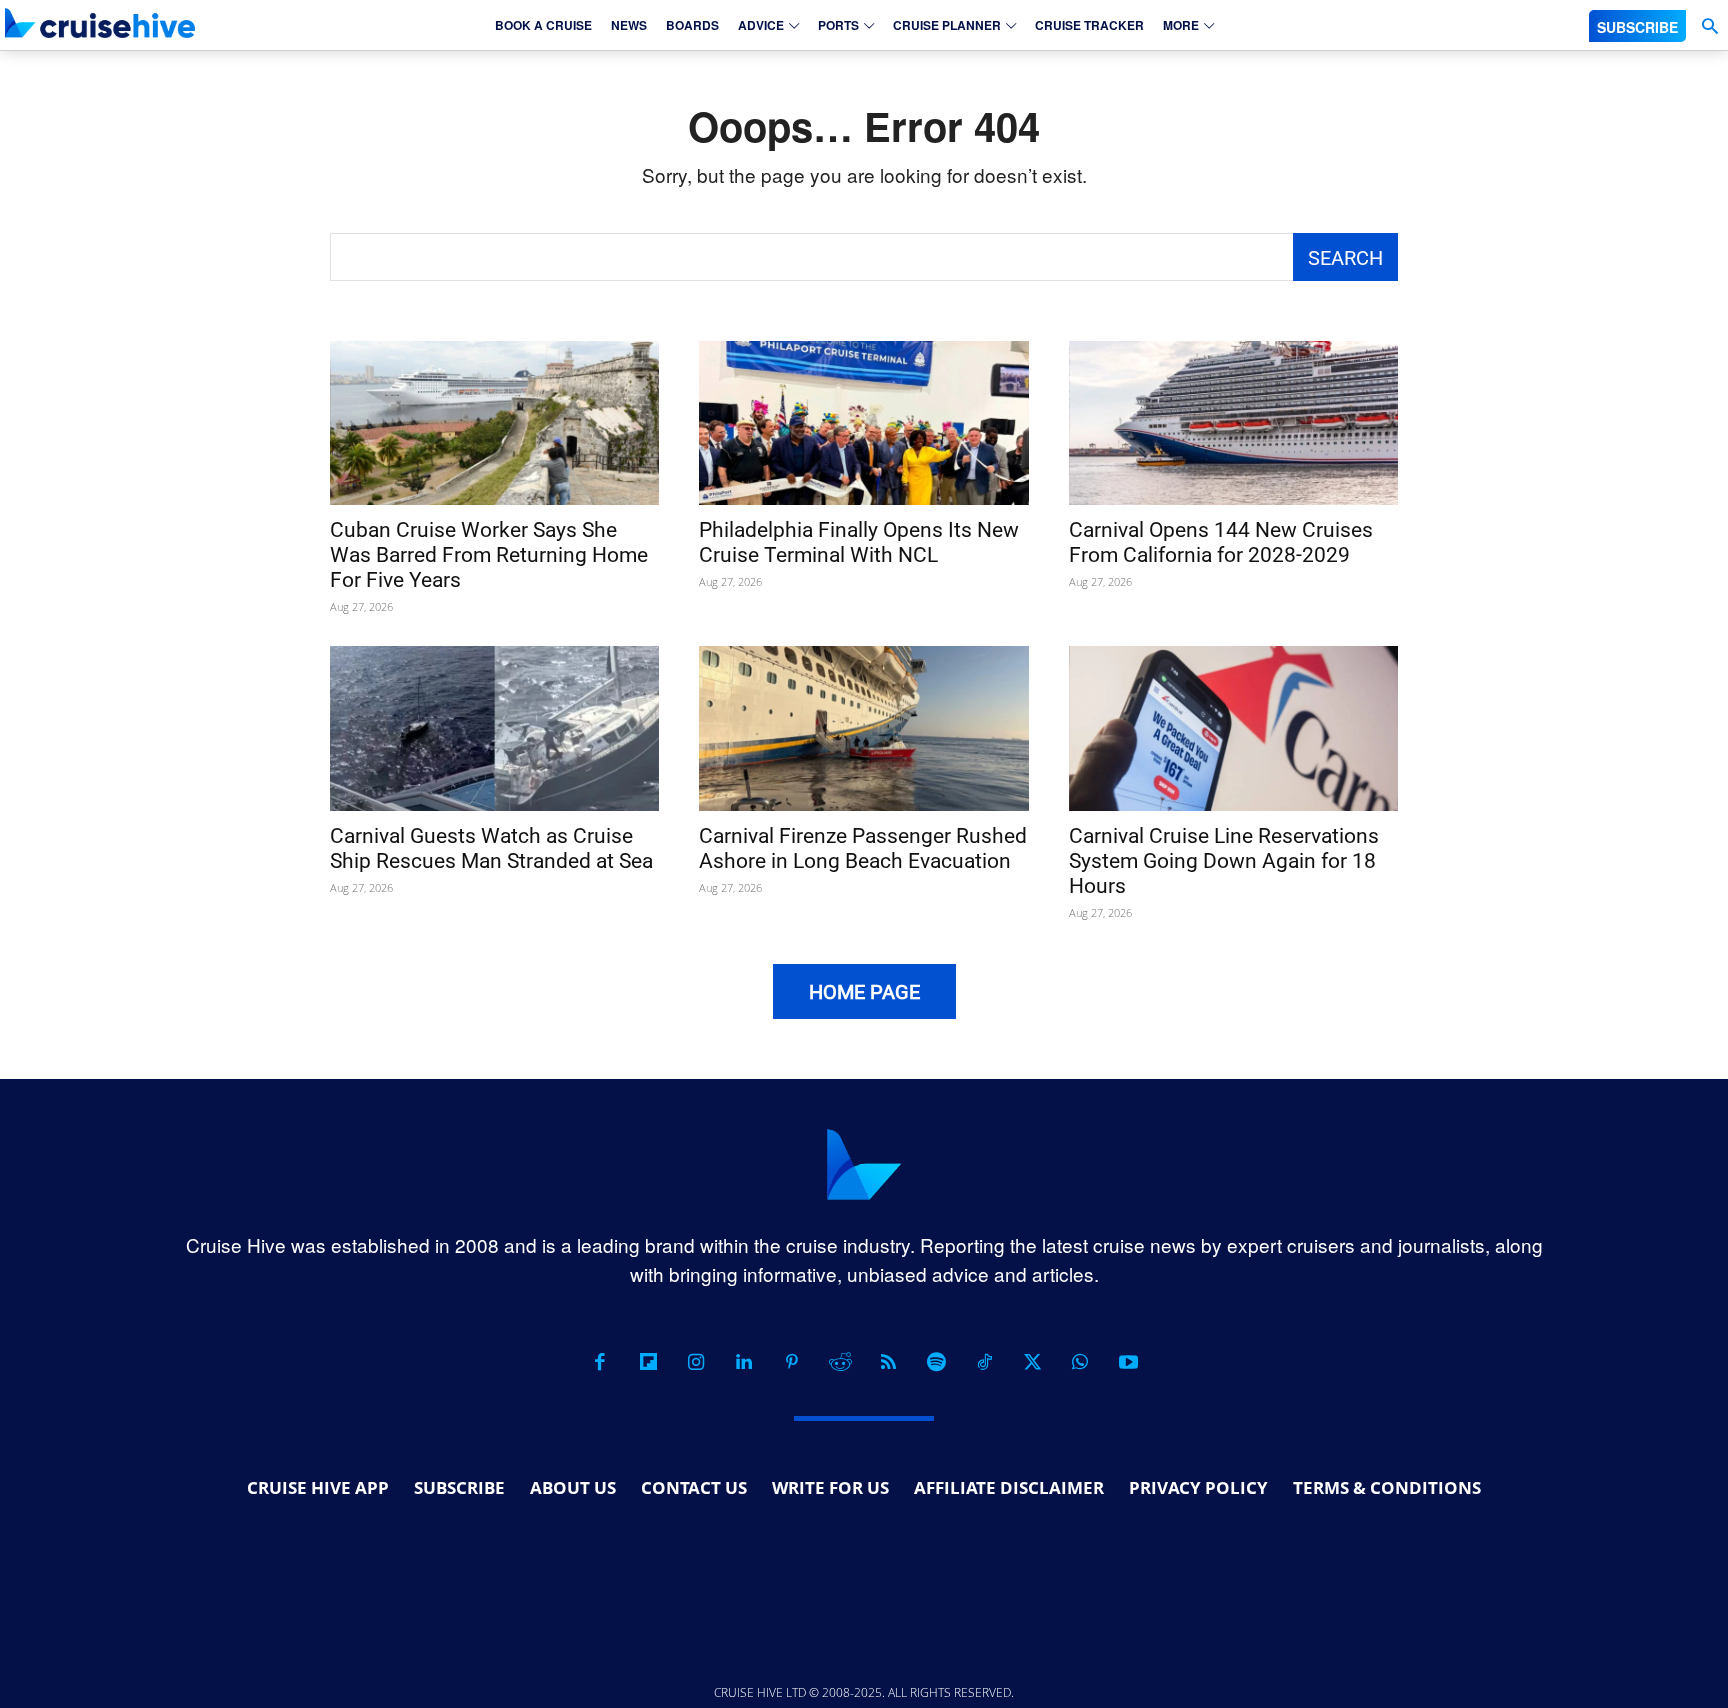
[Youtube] (1128, 1362)
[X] (1032, 1362)
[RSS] (888, 1362)
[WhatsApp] (1080, 1362)
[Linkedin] (744, 1362)
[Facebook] (600, 1362)
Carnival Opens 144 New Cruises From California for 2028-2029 (1221, 542)
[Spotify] (936, 1362)
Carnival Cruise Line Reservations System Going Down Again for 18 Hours (1224, 861)
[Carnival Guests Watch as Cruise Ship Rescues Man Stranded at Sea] (494, 728)
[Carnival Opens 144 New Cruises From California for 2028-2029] (1233, 423)
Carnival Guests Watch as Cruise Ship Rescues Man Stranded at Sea (491, 848)
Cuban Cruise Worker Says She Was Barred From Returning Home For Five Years (489, 555)
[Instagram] (696, 1362)
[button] (1709, 26)
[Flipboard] (648, 1362)
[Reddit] (840, 1362)
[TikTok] (984, 1362)
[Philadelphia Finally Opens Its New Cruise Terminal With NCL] (863, 423)
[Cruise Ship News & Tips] (100, 22)
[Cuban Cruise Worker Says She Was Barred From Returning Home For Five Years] (494, 423)
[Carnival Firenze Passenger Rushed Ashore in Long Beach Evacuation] (863, 728)
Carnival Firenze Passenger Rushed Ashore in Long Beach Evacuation (863, 848)
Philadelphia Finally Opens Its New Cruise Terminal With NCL (859, 542)
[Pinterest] (792, 1362)
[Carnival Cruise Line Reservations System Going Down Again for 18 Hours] (1233, 728)
